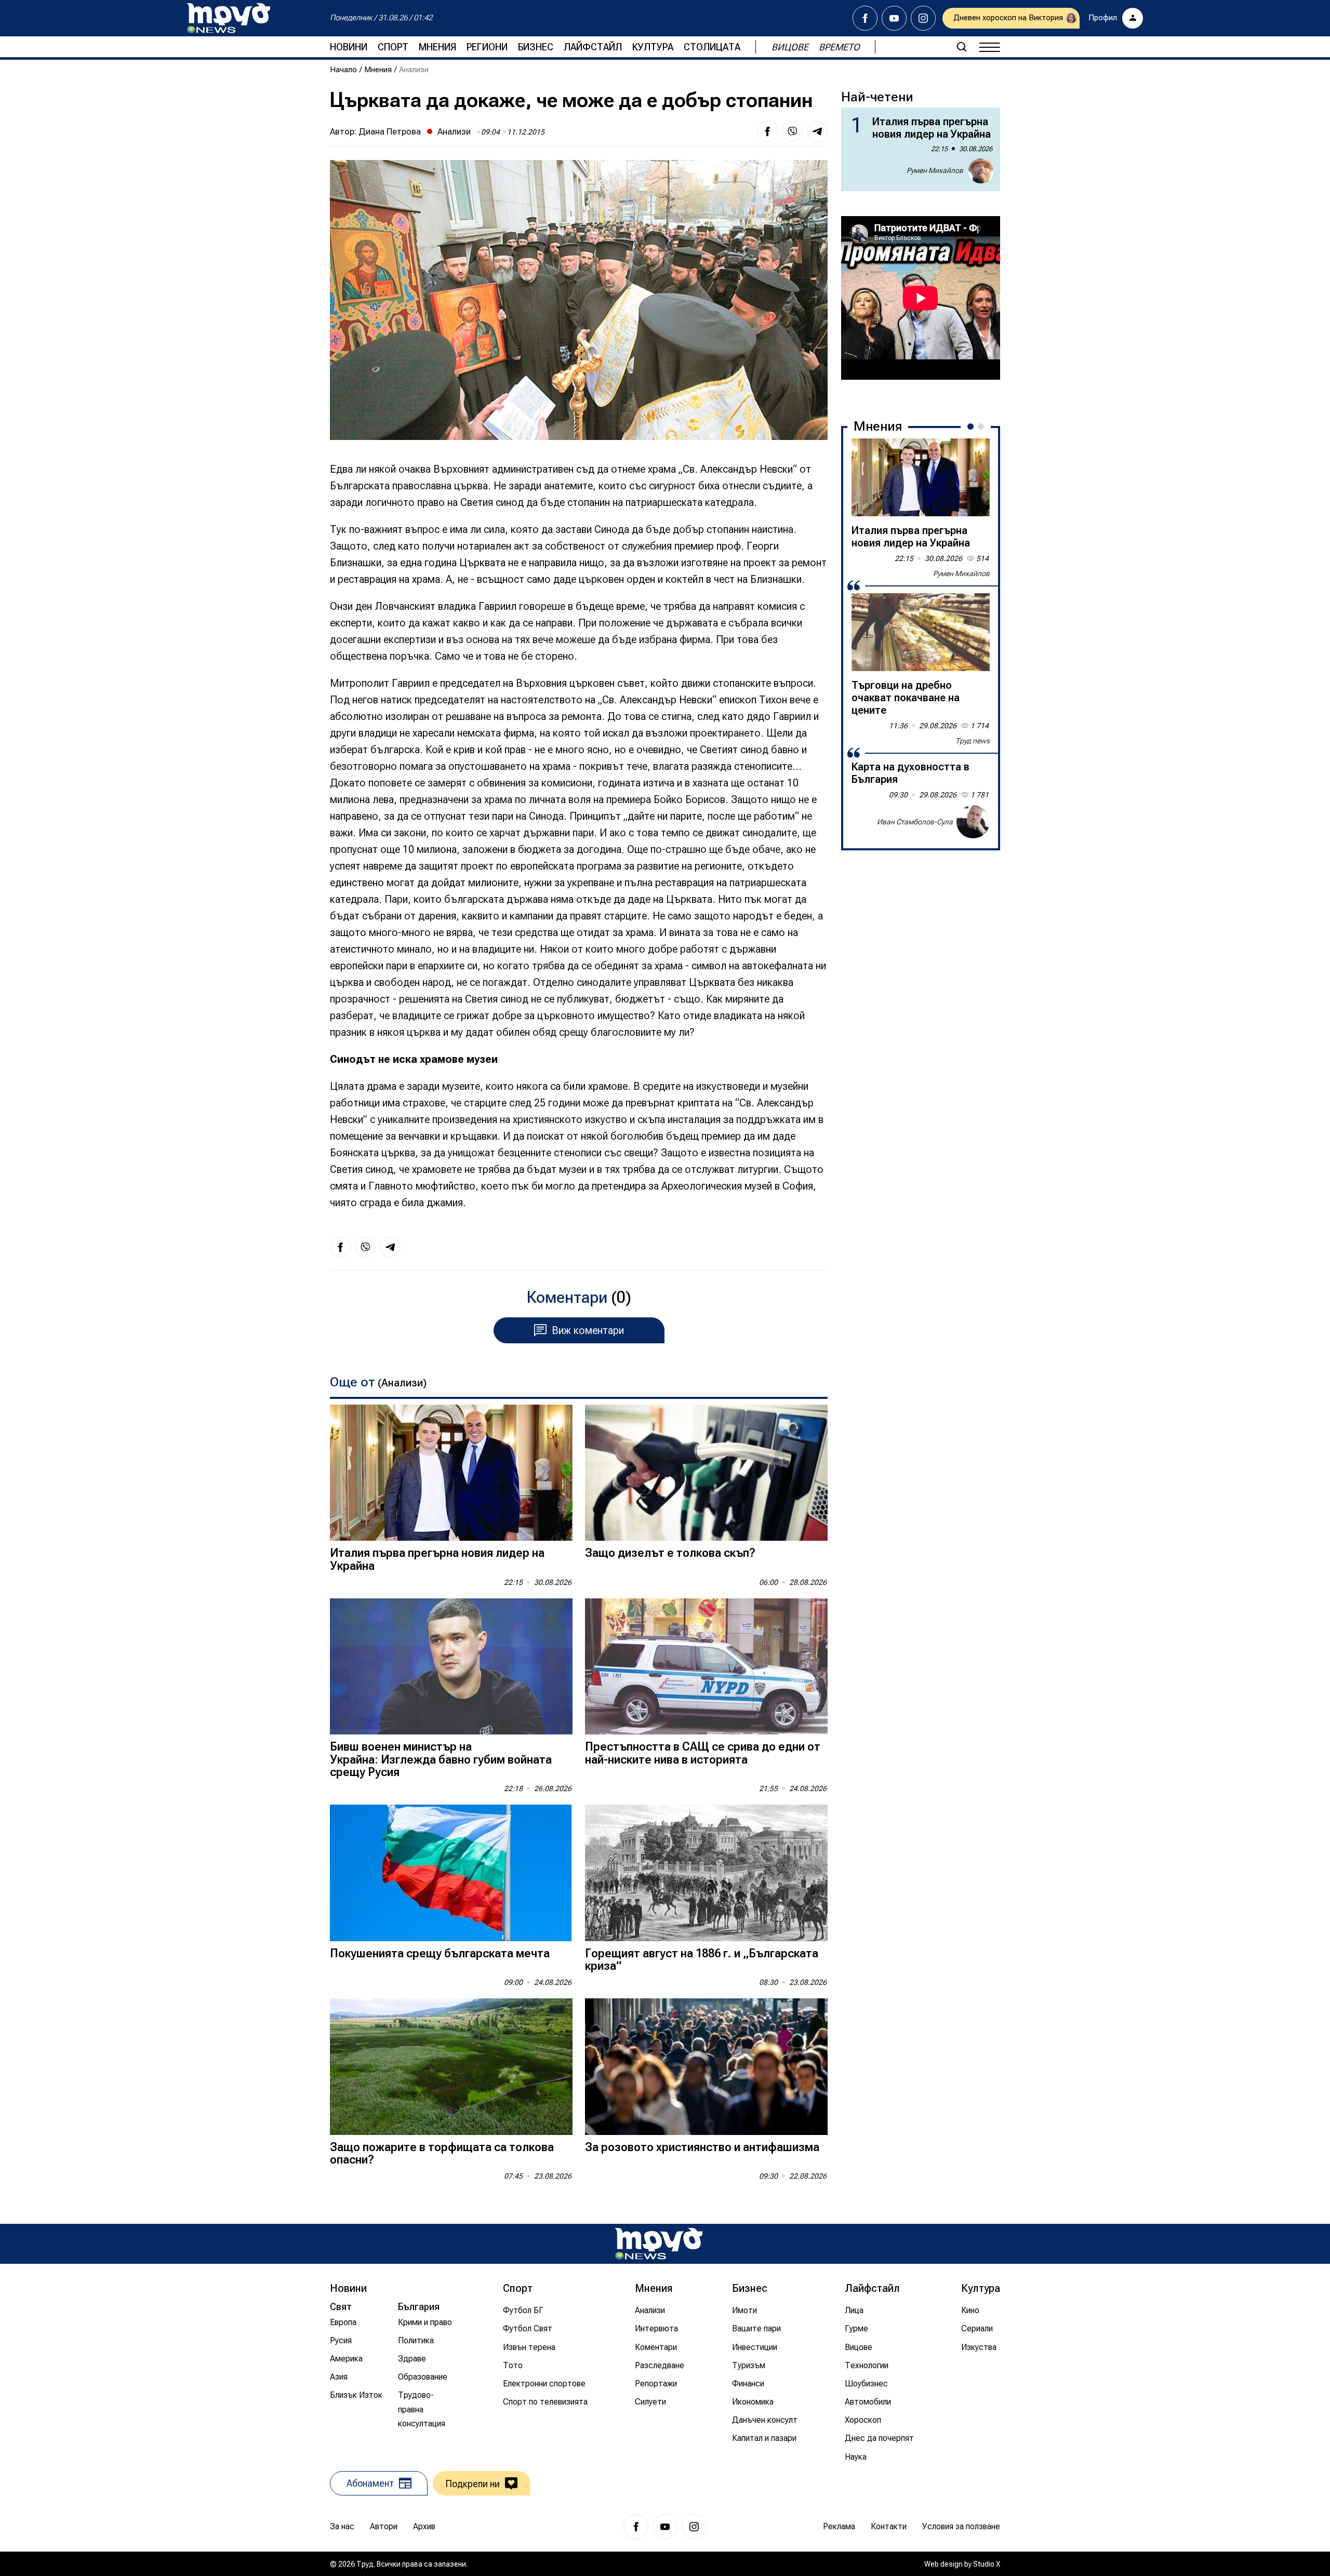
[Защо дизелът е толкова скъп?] (706, 1473)
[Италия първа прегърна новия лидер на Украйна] (451, 1473)
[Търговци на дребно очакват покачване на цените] (921, 632)
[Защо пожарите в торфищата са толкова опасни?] (451, 2067)
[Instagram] (923, 18)
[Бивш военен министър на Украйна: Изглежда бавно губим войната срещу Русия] (451, 1667)
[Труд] (659, 2244)
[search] (962, 47)
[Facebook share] (767, 131)
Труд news (973, 741)
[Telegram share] (817, 131)
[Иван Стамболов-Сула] (973, 822)
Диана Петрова (390, 131)
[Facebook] (865, 18)
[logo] (229, 18)
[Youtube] (894, 18)
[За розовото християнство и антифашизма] (706, 2067)
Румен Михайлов (935, 170)
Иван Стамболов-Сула (915, 822)
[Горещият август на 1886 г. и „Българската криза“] (706, 1873)
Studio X (987, 2564)
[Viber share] (792, 131)
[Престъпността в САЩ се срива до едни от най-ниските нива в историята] (706, 1667)
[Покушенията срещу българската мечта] (451, 1873)
